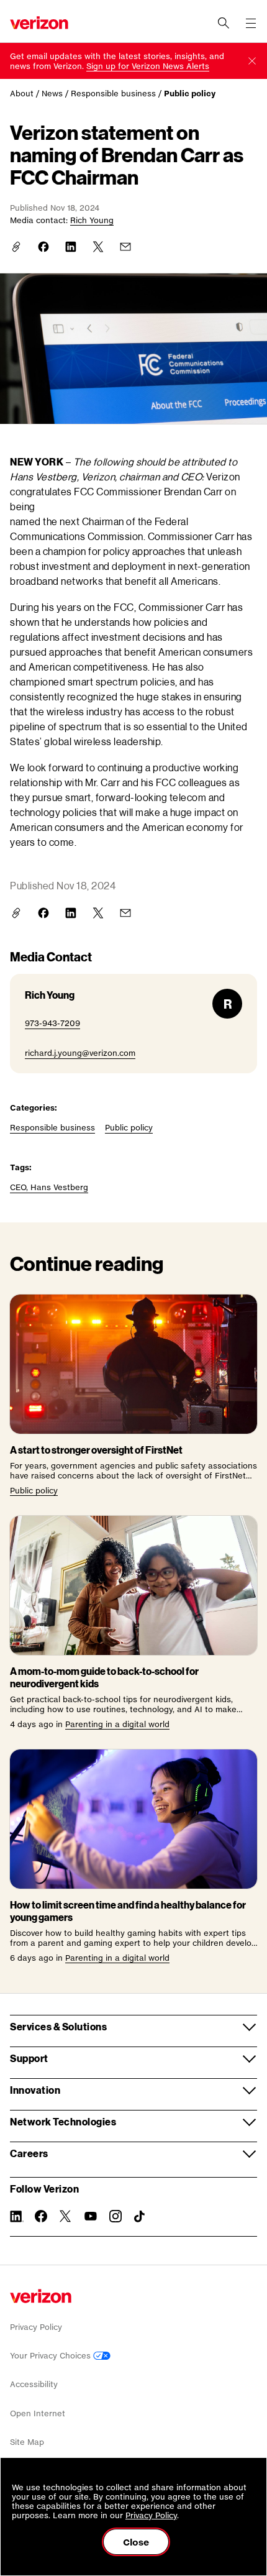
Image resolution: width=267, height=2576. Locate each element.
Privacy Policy (36, 2327)
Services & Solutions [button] (58, 2026)
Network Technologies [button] (63, 2121)
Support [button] (29, 2058)
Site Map (27, 2442)
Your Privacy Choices (52, 2356)
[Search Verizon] (224, 23)
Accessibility (34, 2384)
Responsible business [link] (113, 94)
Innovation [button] (35, 2090)
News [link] (52, 94)
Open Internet (38, 2413)
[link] (148, 66)
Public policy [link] (190, 94)
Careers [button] (29, 2153)
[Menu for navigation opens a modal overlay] (251, 23)
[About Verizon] (39, 23)
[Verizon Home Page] (41, 2296)
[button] (252, 61)
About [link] (22, 94)
